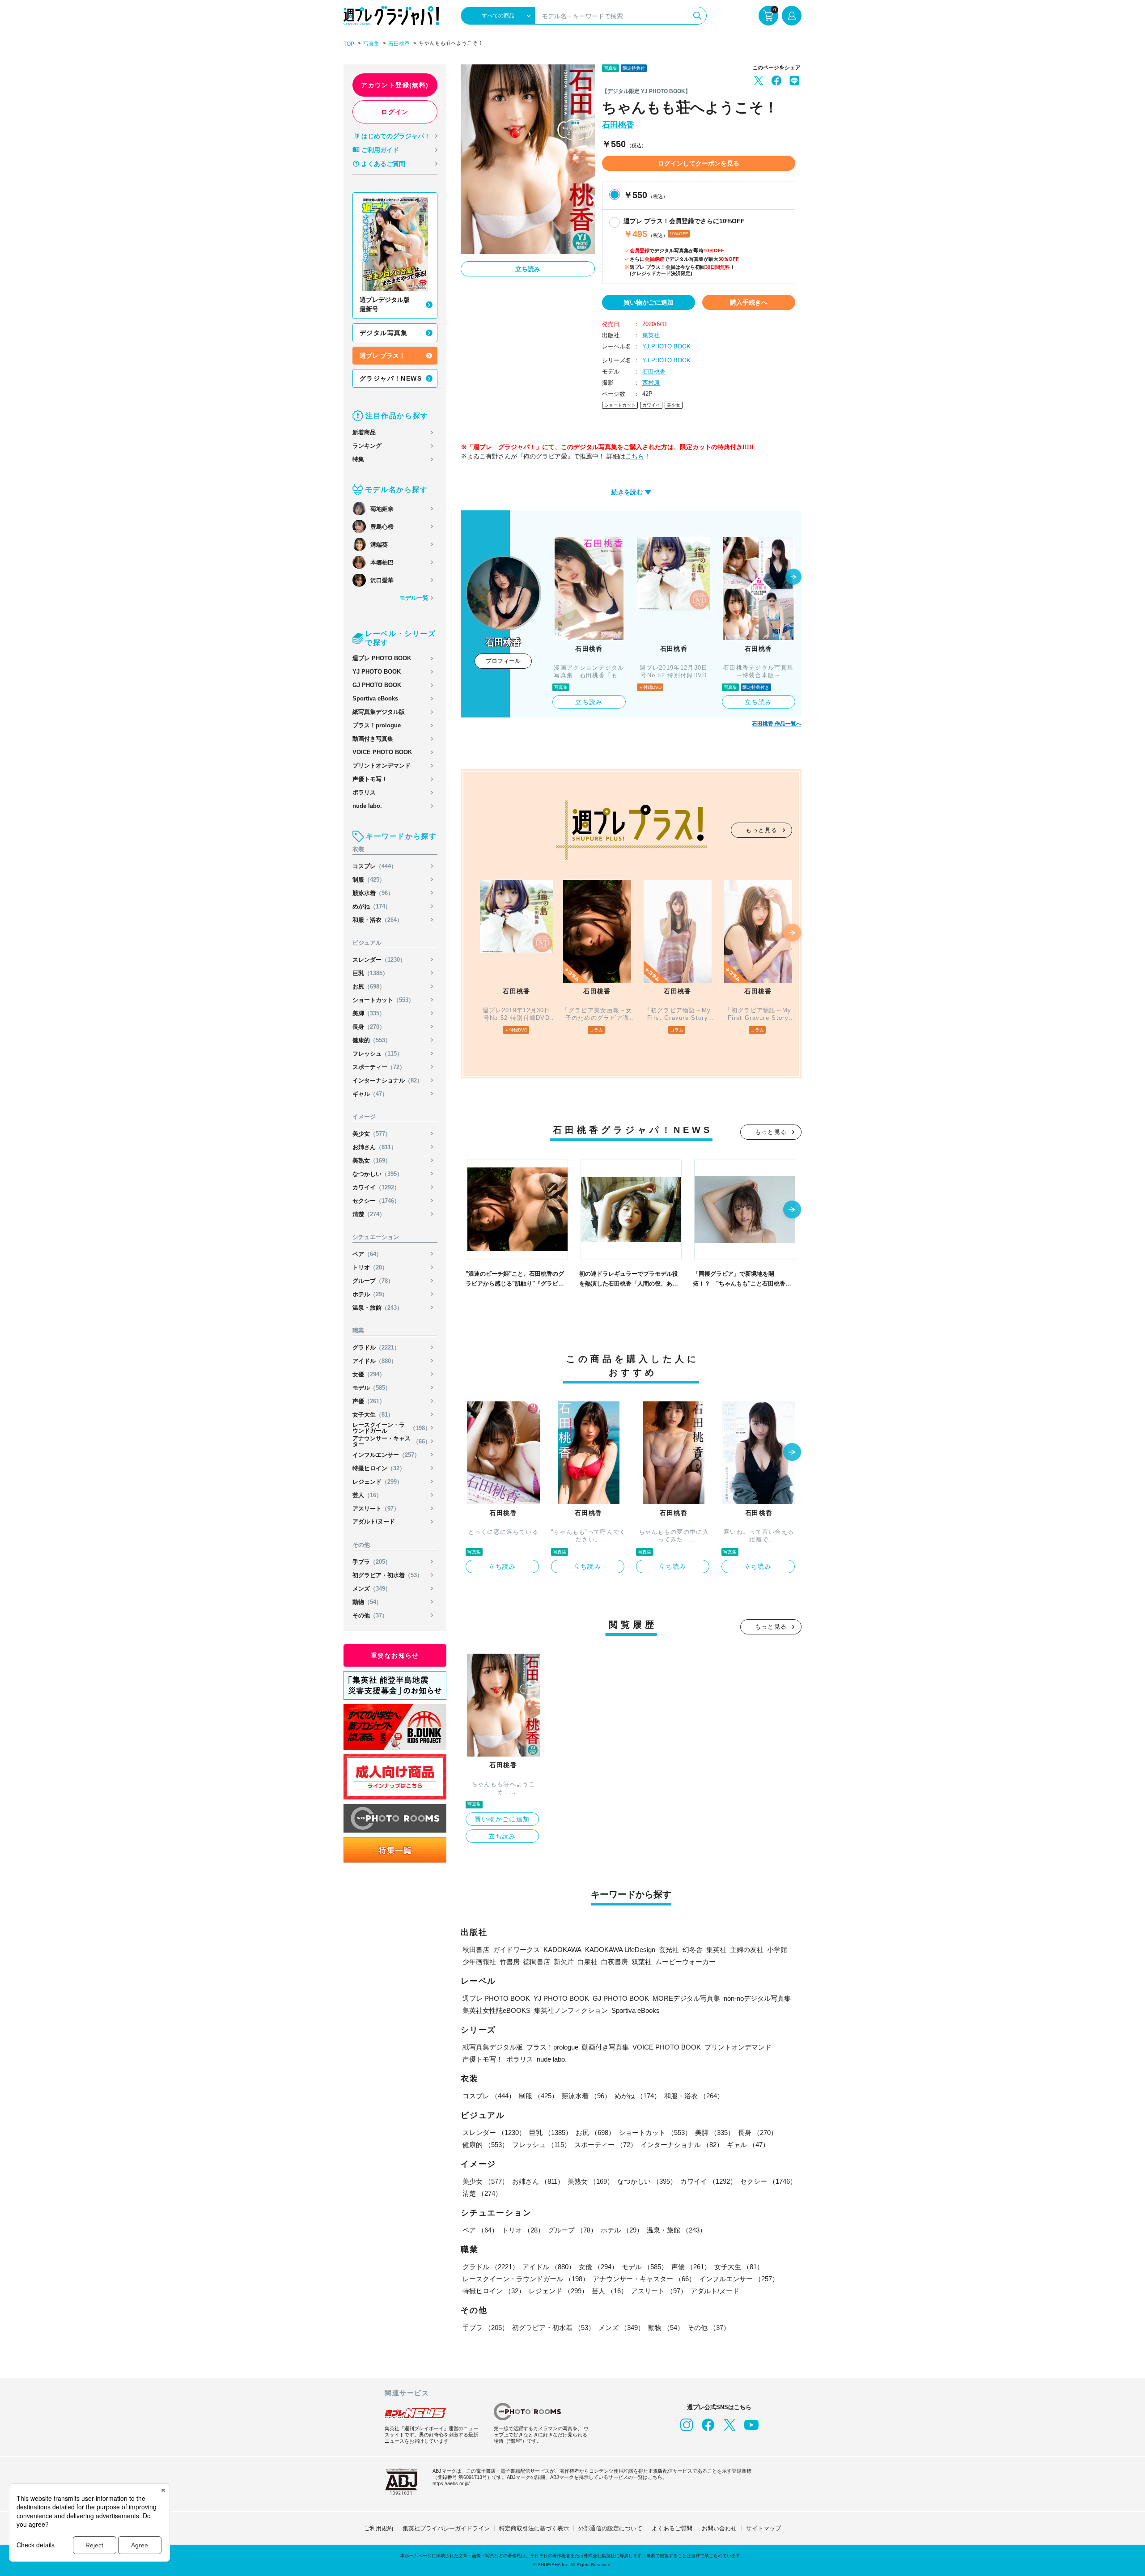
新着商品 (364, 432)
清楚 (369, 1214)
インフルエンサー (386, 1455)
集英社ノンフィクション (571, 2010)
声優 (369, 1401)
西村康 (651, 383)
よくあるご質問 (383, 164)
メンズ (372, 1589)
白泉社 (587, 1962)
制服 (369, 880)
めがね (372, 906)
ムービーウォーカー (685, 1962)
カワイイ (376, 1187)
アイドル (375, 1361)
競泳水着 (373, 893)
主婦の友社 (747, 1950)
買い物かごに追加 (649, 302)
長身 (369, 1027)
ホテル (370, 1294)
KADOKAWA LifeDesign (620, 1950)
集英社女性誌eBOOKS (496, 2010)
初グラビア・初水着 (388, 1575)
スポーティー (379, 1067)
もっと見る (762, 830)
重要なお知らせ (395, 1655)
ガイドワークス (516, 1950)
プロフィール (503, 661)
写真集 (371, 44)
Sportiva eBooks (375, 698)
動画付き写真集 (373, 739)
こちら (635, 456)
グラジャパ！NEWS (391, 378)
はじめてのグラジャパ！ (396, 136)
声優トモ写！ (370, 779)
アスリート (376, 1509)
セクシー (376, 1201)
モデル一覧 (414, 598)
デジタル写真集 (384, 333)
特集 (358, 459)
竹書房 (510, 1962)
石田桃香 (399, 44)
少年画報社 (479, 1962)
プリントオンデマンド (382, 766)
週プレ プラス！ (382, 356)
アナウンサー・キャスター (392, 1441)
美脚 (369, 1013)
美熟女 (372, 1161)
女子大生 (373, 1415)
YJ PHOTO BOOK (377, 672)
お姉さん (375, 1147)
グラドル (376, 1347)
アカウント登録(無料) (395, 85)
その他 (370, 1615)
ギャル (370, 1094)
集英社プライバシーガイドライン (446, 2528)
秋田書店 (476, 1950)
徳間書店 (537, 1962)
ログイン (395, 112)
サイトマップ (763, 2528)
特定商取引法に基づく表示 (534, 2528)
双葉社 (642, 1962)
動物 (367, 1602)
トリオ (370, 1267)
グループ (373, 1281)
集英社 (651, 335)
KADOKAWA (562, 1950)
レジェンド (377, 1482)
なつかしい (377, 1174)
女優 (369, 1374)
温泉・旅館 (377, 1308)
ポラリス (364, 792)
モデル (372, 1388)
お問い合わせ (719, 2528)
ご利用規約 (379, 2528)
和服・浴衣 (377, 920)
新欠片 (564, 1962)
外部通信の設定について (610, 2528)
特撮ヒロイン (379, 1468)
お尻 (369, 987)
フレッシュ (377, 1054)
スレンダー (379, 960)
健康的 (372, 1040)
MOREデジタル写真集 (686, 1998)
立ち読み (528, 269)
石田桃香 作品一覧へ (777, 724)
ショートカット (383, 1000)
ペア (367, 1254)
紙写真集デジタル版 (379, 712)
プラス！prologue (377, 725)
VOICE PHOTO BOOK (382, 752)
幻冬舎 (693, 1950)
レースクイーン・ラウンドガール (392, 1428)
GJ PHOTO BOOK (377, 685)
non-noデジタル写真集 (757, 1998)
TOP (349, 44)
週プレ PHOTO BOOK (382, 658)
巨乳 (370, 973)
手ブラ (372, 1562)
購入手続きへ (749, 302)
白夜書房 (615, 1962)
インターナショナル (388, 1080)
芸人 (367, 1495)
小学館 (777, 1950)
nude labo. (367, 806)
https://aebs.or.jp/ (451, 2483)
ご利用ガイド (380, 150)
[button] (793, 577)
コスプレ (375, 866)
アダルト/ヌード (374, 1521)
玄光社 (669, 1950)
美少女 (372, 1134)
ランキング (367, 446)
